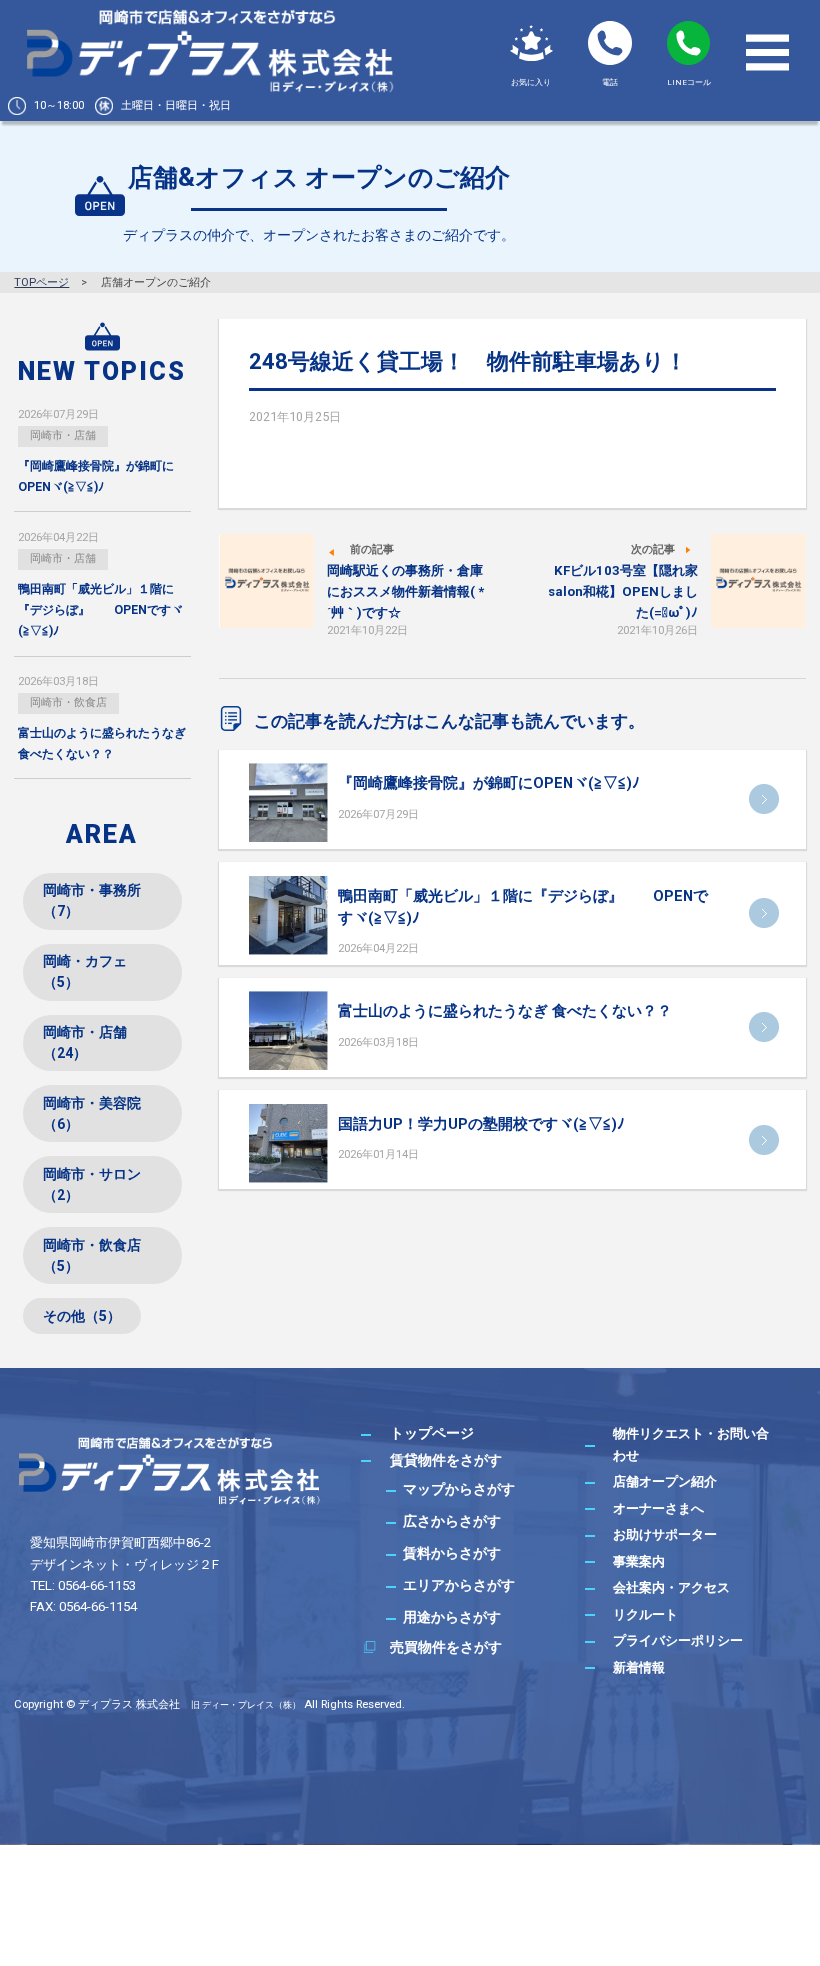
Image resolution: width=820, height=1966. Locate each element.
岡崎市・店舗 (63, 435)
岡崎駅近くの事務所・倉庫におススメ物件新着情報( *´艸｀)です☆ (405, 592)
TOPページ (41, 282)
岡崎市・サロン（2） (92, 1184)
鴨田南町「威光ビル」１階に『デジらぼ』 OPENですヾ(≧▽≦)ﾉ (100, 610)
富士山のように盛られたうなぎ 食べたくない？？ (505, 1011)
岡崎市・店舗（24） (85, 1042)
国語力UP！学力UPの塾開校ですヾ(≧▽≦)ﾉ (481, 1124)
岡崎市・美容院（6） (92, 1113)
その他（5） (82, 1316)
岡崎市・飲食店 (68, 702)
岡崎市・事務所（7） (92, 900)
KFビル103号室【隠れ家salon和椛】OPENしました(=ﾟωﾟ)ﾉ (623, 592)
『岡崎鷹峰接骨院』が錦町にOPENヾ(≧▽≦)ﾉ (489, 783)
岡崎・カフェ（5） (85, 971)
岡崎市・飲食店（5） (92, 1255)
